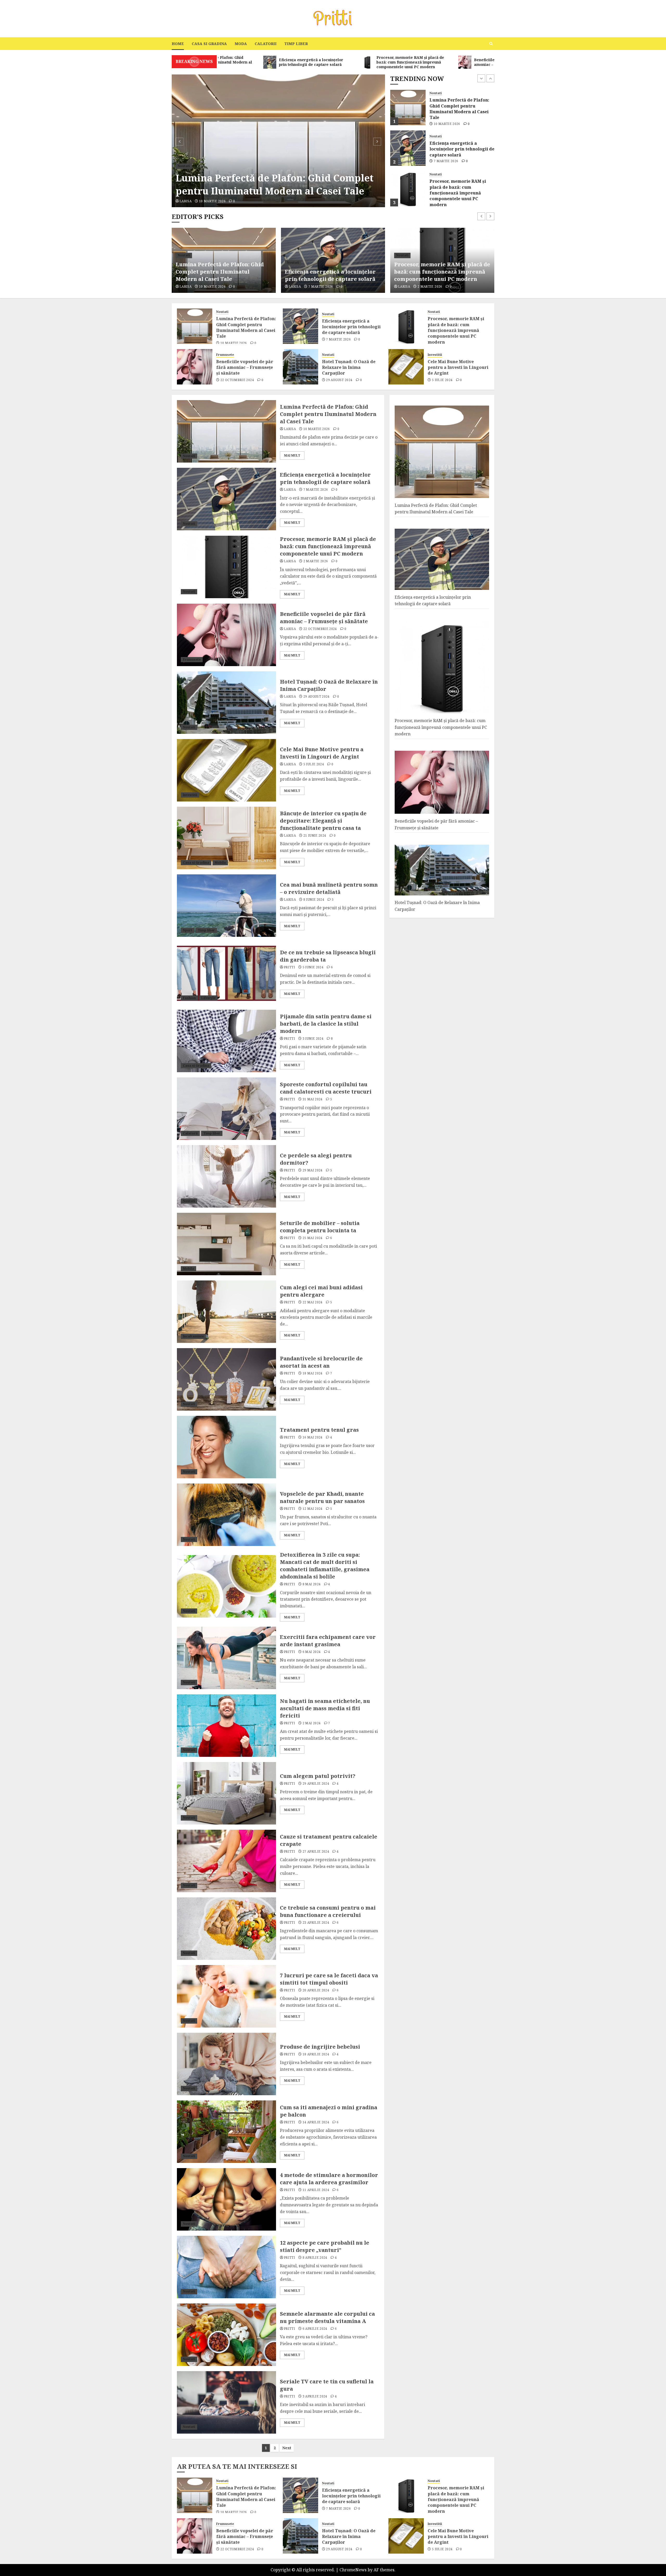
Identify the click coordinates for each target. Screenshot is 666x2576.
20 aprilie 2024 (316, 1990)
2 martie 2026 (321, 287)
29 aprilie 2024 (316, 1784)
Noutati (184, 166)
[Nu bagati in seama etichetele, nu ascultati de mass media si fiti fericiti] (226, 1726)
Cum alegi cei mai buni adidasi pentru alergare (321, 1291)
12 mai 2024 (313, 1509)
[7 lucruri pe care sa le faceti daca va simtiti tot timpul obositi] (226, 1996)
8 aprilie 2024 (315, 2258)
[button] (491, 44)
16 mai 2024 (313, 1437)
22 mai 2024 (313, 1302)
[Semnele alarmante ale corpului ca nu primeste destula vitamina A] (226, 2335)
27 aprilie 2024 (316, 1852)
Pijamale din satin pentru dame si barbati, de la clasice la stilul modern (326, 1024)
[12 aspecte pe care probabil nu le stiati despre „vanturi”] (226, 2267)
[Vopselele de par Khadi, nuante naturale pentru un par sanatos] (226, 1515)
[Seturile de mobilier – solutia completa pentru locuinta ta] (226, 1244)
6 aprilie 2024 (315, 2329)
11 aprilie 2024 (316, 2190)
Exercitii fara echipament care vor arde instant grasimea (328, 1641)
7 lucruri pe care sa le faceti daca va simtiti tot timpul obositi (329, 1979)
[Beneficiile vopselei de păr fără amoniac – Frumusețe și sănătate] (408, 148)
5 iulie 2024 (442, 380)
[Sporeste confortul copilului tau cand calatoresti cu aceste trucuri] (226, 1109)
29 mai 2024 (313, 1170)
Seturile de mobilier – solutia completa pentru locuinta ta (320, 1227)
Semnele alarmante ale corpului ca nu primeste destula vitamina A (327, 2317)
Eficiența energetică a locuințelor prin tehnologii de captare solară (267, 184)
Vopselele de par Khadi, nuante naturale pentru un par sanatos (322, 1497)
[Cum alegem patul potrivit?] (226, 1793)
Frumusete (438, 136)
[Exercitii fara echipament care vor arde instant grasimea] (226, 1658)
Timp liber (296, 44)
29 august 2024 (447, 199)
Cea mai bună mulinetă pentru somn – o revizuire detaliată (329, 888)
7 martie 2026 (211, 201)
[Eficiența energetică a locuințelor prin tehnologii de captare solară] (278, 141)
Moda (241, 44)
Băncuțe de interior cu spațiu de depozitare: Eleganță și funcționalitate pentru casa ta (323, 821)
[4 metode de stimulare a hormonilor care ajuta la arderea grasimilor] (226, 2199)
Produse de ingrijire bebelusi (320, 2047)
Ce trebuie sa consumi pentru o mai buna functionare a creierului (328, 1911)
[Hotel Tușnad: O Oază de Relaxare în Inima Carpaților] (408, 189)
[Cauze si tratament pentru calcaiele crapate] (226, 1861)
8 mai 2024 (312, 1584)
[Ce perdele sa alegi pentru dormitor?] (226, 1176)
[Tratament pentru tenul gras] (226, 1447)
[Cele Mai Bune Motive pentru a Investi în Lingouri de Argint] (406, 367)
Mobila (220, 863)
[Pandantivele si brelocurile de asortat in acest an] (226, 1379)
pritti (289, 967)
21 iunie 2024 (315, 836)
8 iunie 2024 (314, 900)
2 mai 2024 (312, 1723)
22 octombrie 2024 (450, 161)
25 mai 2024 (313, 1238)
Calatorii (266, 44)
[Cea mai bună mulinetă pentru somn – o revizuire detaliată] (226, 906)
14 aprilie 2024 (316, 2122)
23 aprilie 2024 (316, 1923)
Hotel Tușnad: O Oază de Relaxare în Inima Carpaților (461, 190)
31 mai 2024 (313, 1099)
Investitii (435, 355)
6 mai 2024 (312, 1652)
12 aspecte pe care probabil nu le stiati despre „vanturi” (325, 2246)
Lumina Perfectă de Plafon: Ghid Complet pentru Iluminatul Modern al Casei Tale (246, 327)
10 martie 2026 (234, 343)
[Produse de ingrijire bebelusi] (226, 2064)
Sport (188, 930)
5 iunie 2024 (313, 967)
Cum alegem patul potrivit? (318, 1776)
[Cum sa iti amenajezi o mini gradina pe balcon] (226, 2132)
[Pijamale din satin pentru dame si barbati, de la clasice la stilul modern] (226, 1041)
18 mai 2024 (313, 1373)
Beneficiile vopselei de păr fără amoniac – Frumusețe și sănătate (460, 149)
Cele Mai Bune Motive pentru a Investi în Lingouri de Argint (458, 367)
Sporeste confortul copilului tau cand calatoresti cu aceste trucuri (326, 1088)
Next (287, 2448)
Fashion (189, 998)
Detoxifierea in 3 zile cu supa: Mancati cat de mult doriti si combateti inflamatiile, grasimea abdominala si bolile (325, 1566)
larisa (185, 201)
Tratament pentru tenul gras (319, 1430)
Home (178, 44)
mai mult (292, 455)
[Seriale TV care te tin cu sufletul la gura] (226, 2402)
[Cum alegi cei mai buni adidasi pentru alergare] (226, 1312)
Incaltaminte (193, 1336)
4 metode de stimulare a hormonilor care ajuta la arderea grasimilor (329, 2179)
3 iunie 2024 (313, 1039)
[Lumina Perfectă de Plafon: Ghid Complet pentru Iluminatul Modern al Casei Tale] (195, 326)
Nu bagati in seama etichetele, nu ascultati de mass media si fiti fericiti (325, 1708)
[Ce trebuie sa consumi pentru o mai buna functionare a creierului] (226, 1929)
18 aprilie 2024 (316, 2054)
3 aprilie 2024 (315, 2396)
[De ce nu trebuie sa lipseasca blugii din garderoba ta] (226, 973)
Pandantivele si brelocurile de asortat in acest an (321, 1362)
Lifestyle (208, 998)
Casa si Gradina (209, 44)
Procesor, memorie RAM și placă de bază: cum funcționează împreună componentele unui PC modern (458, 112)
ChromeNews (353, 2570)
